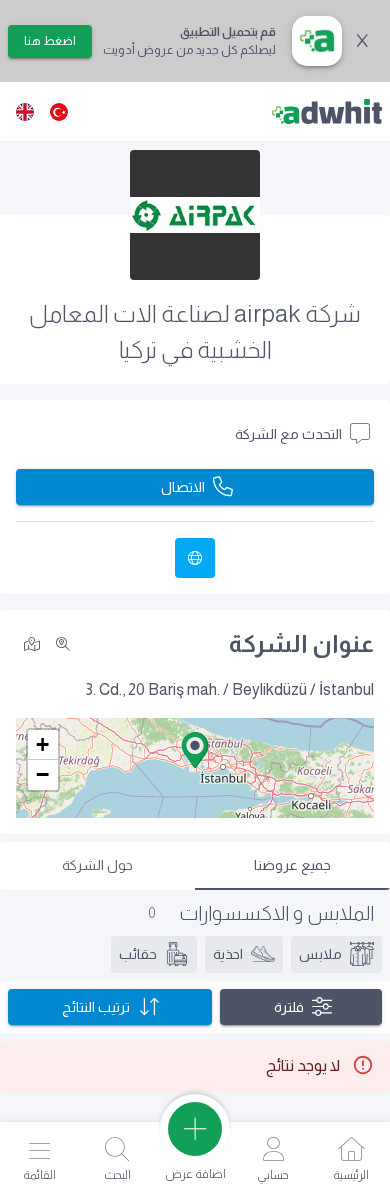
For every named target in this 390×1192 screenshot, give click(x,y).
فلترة (289, 1007)
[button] (195, 750)
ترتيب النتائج (96, 1007)
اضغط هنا (50, 41)
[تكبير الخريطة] (63, 644)
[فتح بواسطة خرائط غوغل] (32, 642)
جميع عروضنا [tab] (292, 865)
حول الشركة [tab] (97, 865)
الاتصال (183, 487)
